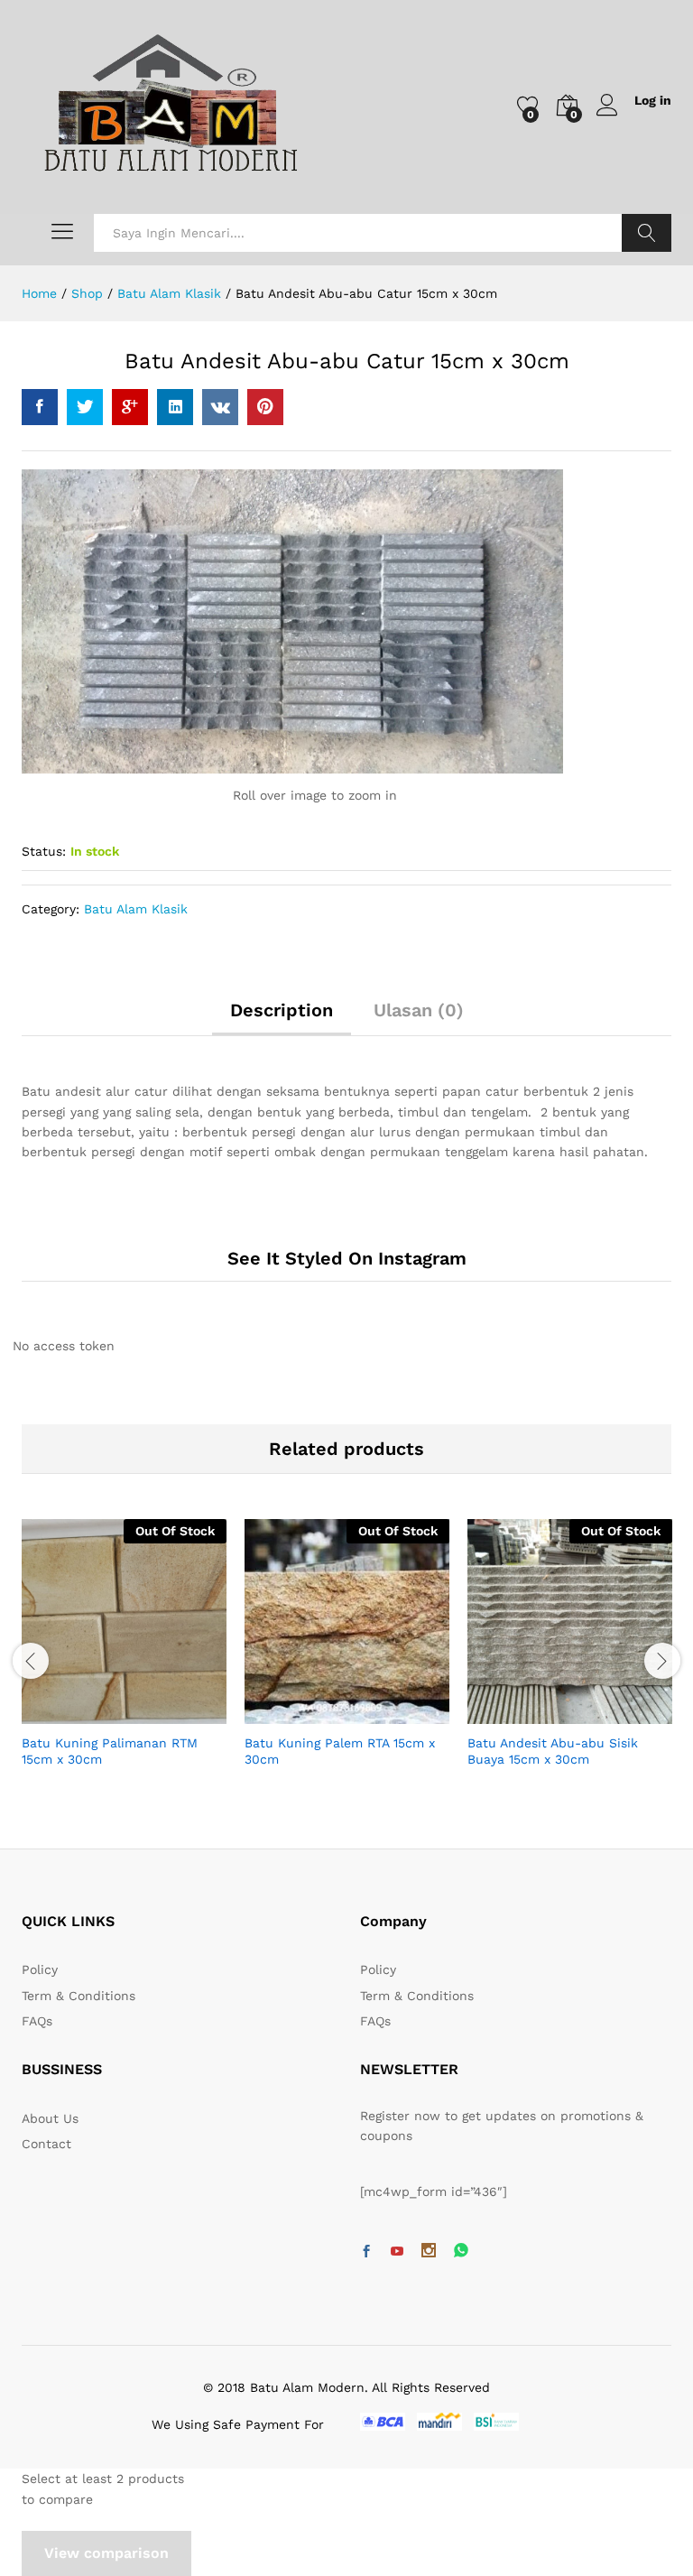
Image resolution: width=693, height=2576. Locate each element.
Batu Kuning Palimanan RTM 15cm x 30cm (110, 1751)
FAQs (37, 2021)
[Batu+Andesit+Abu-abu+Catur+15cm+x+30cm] (85, 407)
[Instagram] (429, 2252)
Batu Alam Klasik (136, 909)
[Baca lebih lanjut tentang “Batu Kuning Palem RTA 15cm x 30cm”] (303, 1713)
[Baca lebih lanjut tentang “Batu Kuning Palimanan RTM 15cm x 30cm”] (80, 1713)
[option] (124, 1659)
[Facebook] (366, 2252)
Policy (40, 1969)
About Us (50, 2118)
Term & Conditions (79, 1996)
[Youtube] (397, 2252)
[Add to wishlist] (163, 1713)
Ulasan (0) (419, 1010)
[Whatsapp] (461, 2252)
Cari (647, 233)
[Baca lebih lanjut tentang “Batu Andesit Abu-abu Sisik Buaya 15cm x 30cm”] (526, 1713)
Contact (46, 2144)
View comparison (106, 2553)
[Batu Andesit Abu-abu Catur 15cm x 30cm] (40, 407)
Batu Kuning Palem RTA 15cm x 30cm (340, 1751)
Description (282, 1010)
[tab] (282, 1018)
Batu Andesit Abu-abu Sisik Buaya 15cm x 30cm (553, 1751)
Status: (44, 851)
